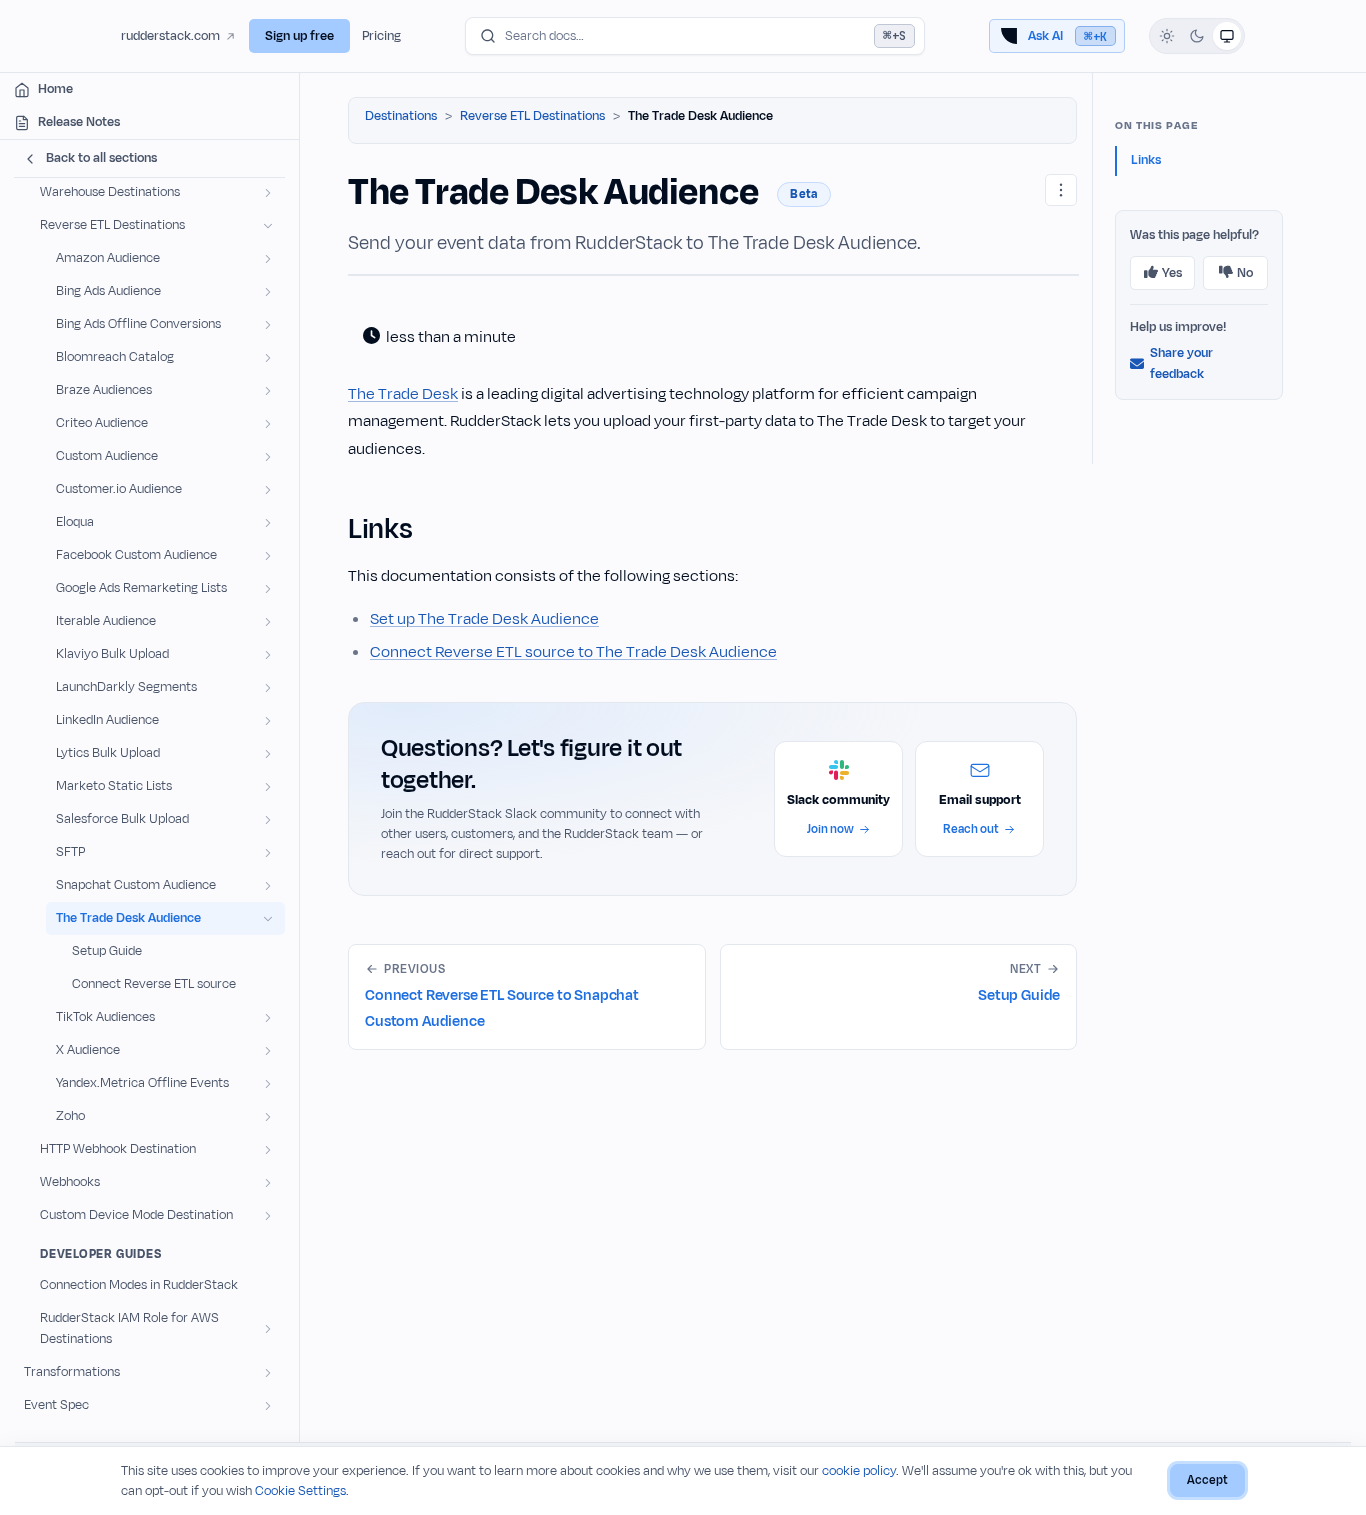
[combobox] (695, 36)
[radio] (1167, 36)
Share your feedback (1181, 363)
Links (1146, 160)
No (1245, 273)
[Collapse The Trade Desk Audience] (268, 918)
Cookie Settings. (302, 1491)
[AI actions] (1061, 190)
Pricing (381, 36)
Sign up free (299, 36)
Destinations (401, 116)
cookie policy (859, 1471)
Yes (1172, 273)
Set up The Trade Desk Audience (484, 619)
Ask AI (1067, 36)
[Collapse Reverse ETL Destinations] (268, 225)
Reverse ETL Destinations (532, 116)
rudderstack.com (170, 36)
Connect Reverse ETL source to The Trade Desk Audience (573, 652)
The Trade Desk (403, 394)
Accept (1207, 1480)
